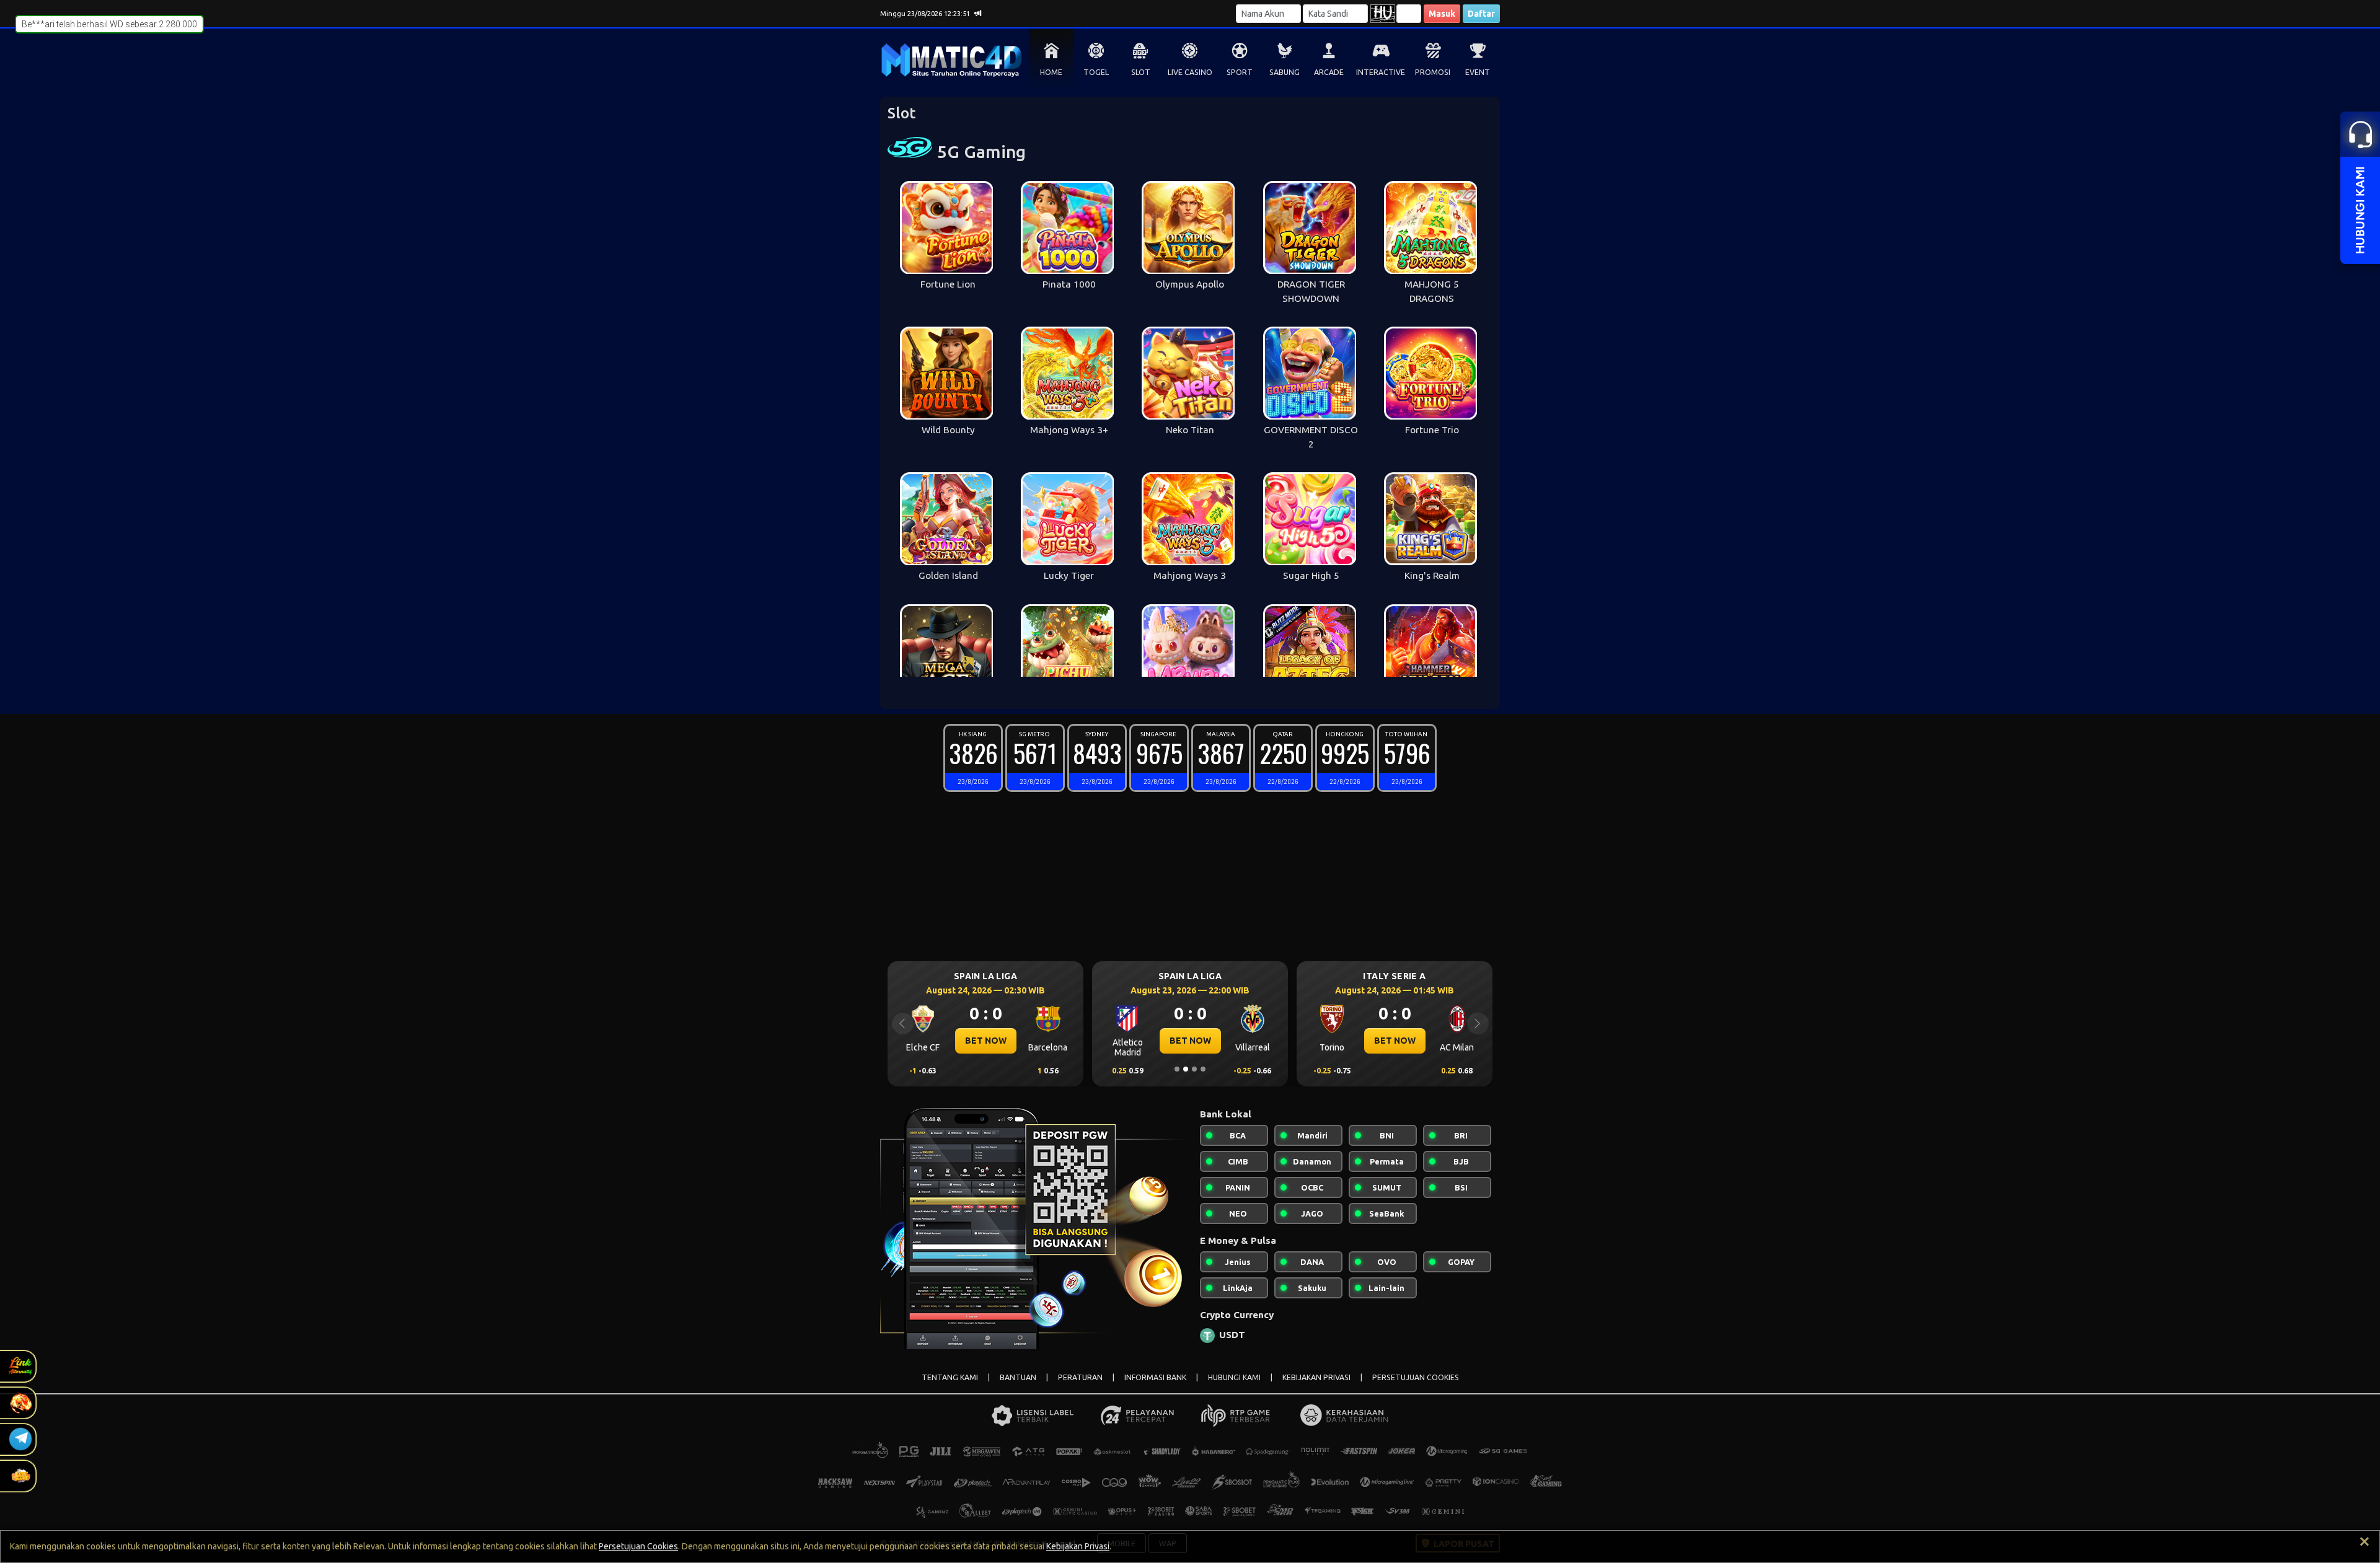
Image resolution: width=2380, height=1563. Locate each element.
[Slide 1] (1177, 1069)
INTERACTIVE (1381, 72)
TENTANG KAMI (950, 1377)
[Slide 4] (1203, 1069)
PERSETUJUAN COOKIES (1416, 1377)
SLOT (1141, 72)
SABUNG (1285, 72)
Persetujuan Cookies (638, 1546)
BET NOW (986, 1041)
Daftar (1481, 14)
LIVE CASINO (1190, 72)
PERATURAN (1080, 1377)
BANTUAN (1018, 1377)
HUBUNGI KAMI (1234, 1377)
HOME (1051, 72)
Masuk (1442, 14)
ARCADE (1329, 72)
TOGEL (1096, 72)
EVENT (1478, 72)
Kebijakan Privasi (1078, 1546)
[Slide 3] (1194, 1069)
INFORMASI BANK (1155, 1377)
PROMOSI (1433, 72)
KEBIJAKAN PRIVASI (1316, 1377)
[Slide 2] (1186, 1069)
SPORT (1240, 72)
